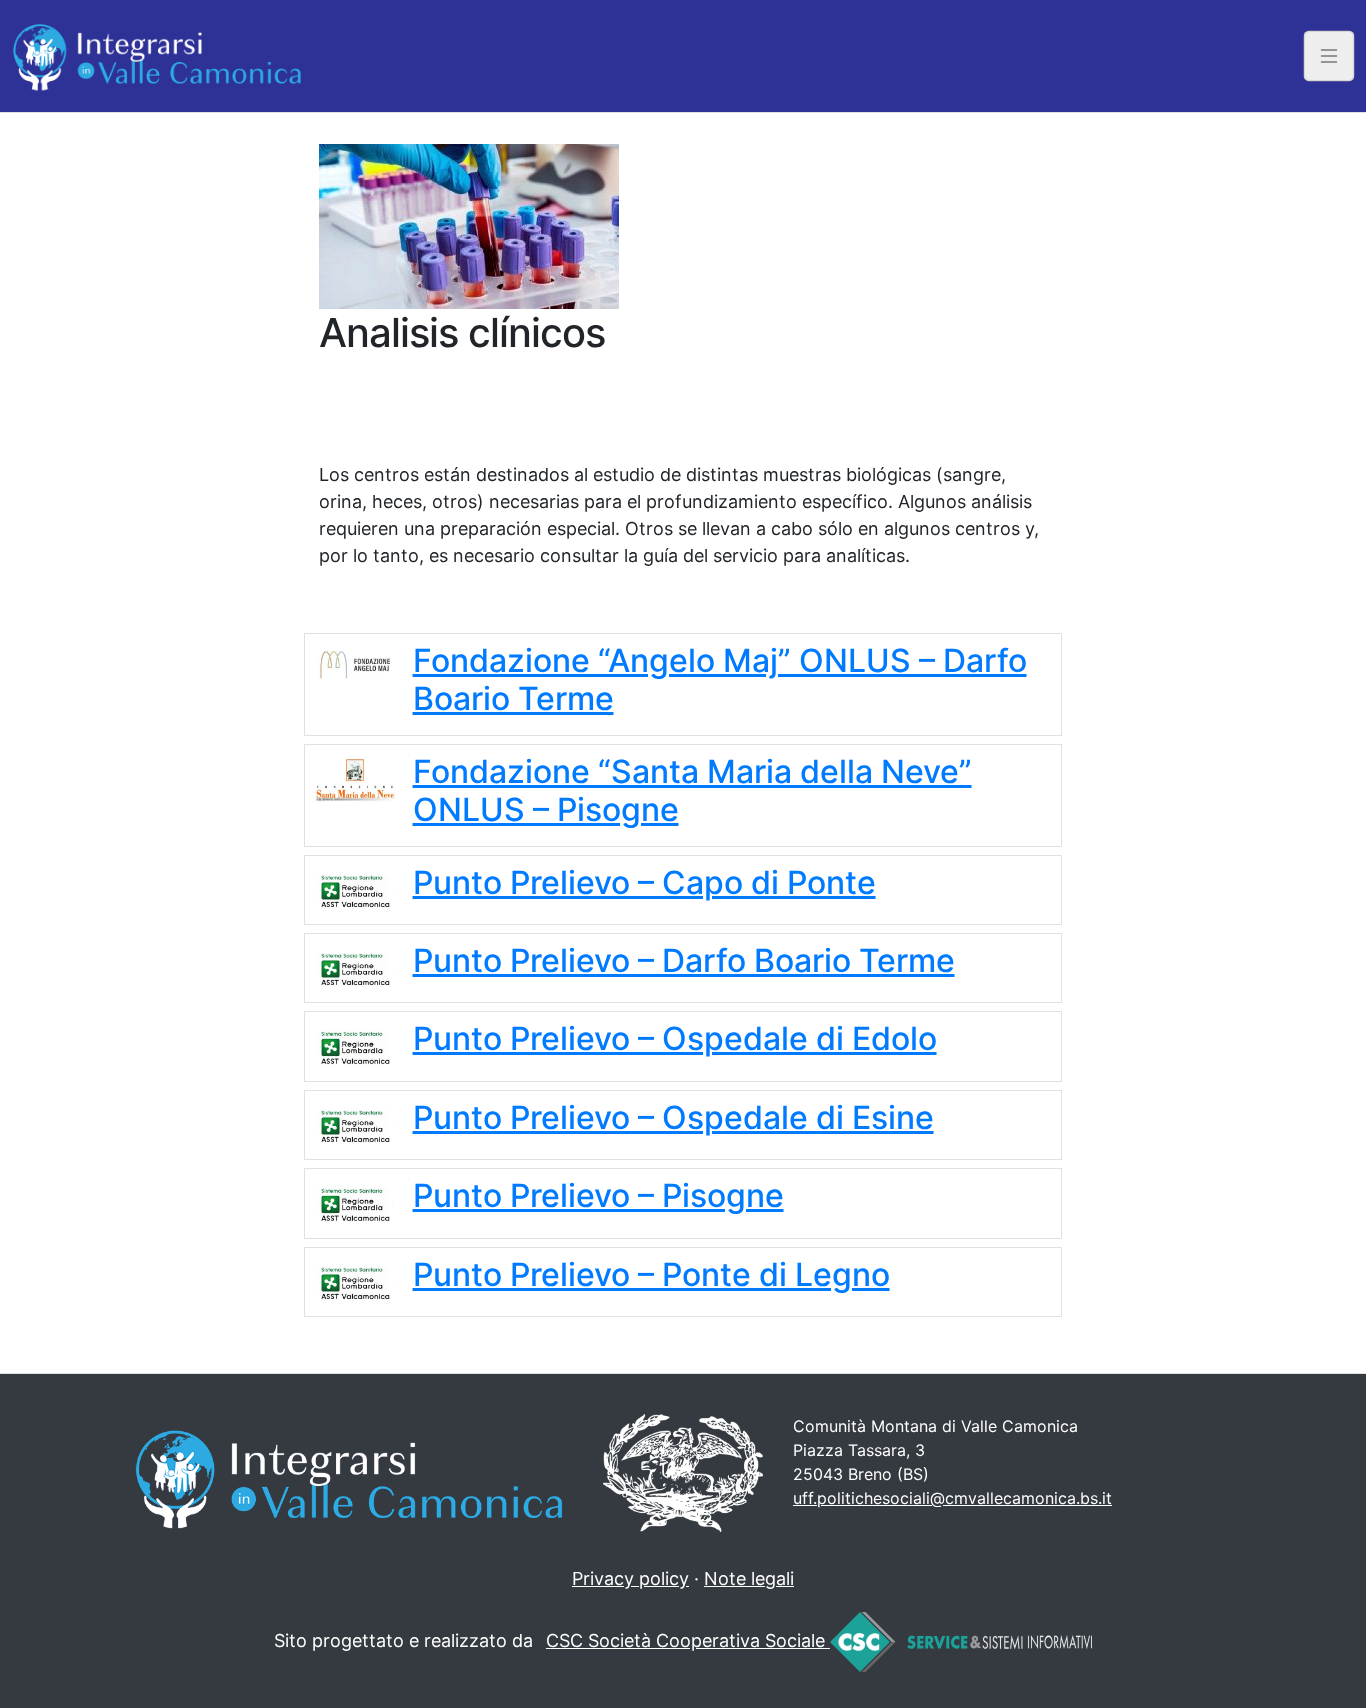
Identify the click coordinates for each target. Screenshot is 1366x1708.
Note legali (749, 1578)
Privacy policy (630, 1578)
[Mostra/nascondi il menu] (1329, 55)
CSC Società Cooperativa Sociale (688, 1640)
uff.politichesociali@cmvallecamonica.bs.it (952, 1498)
